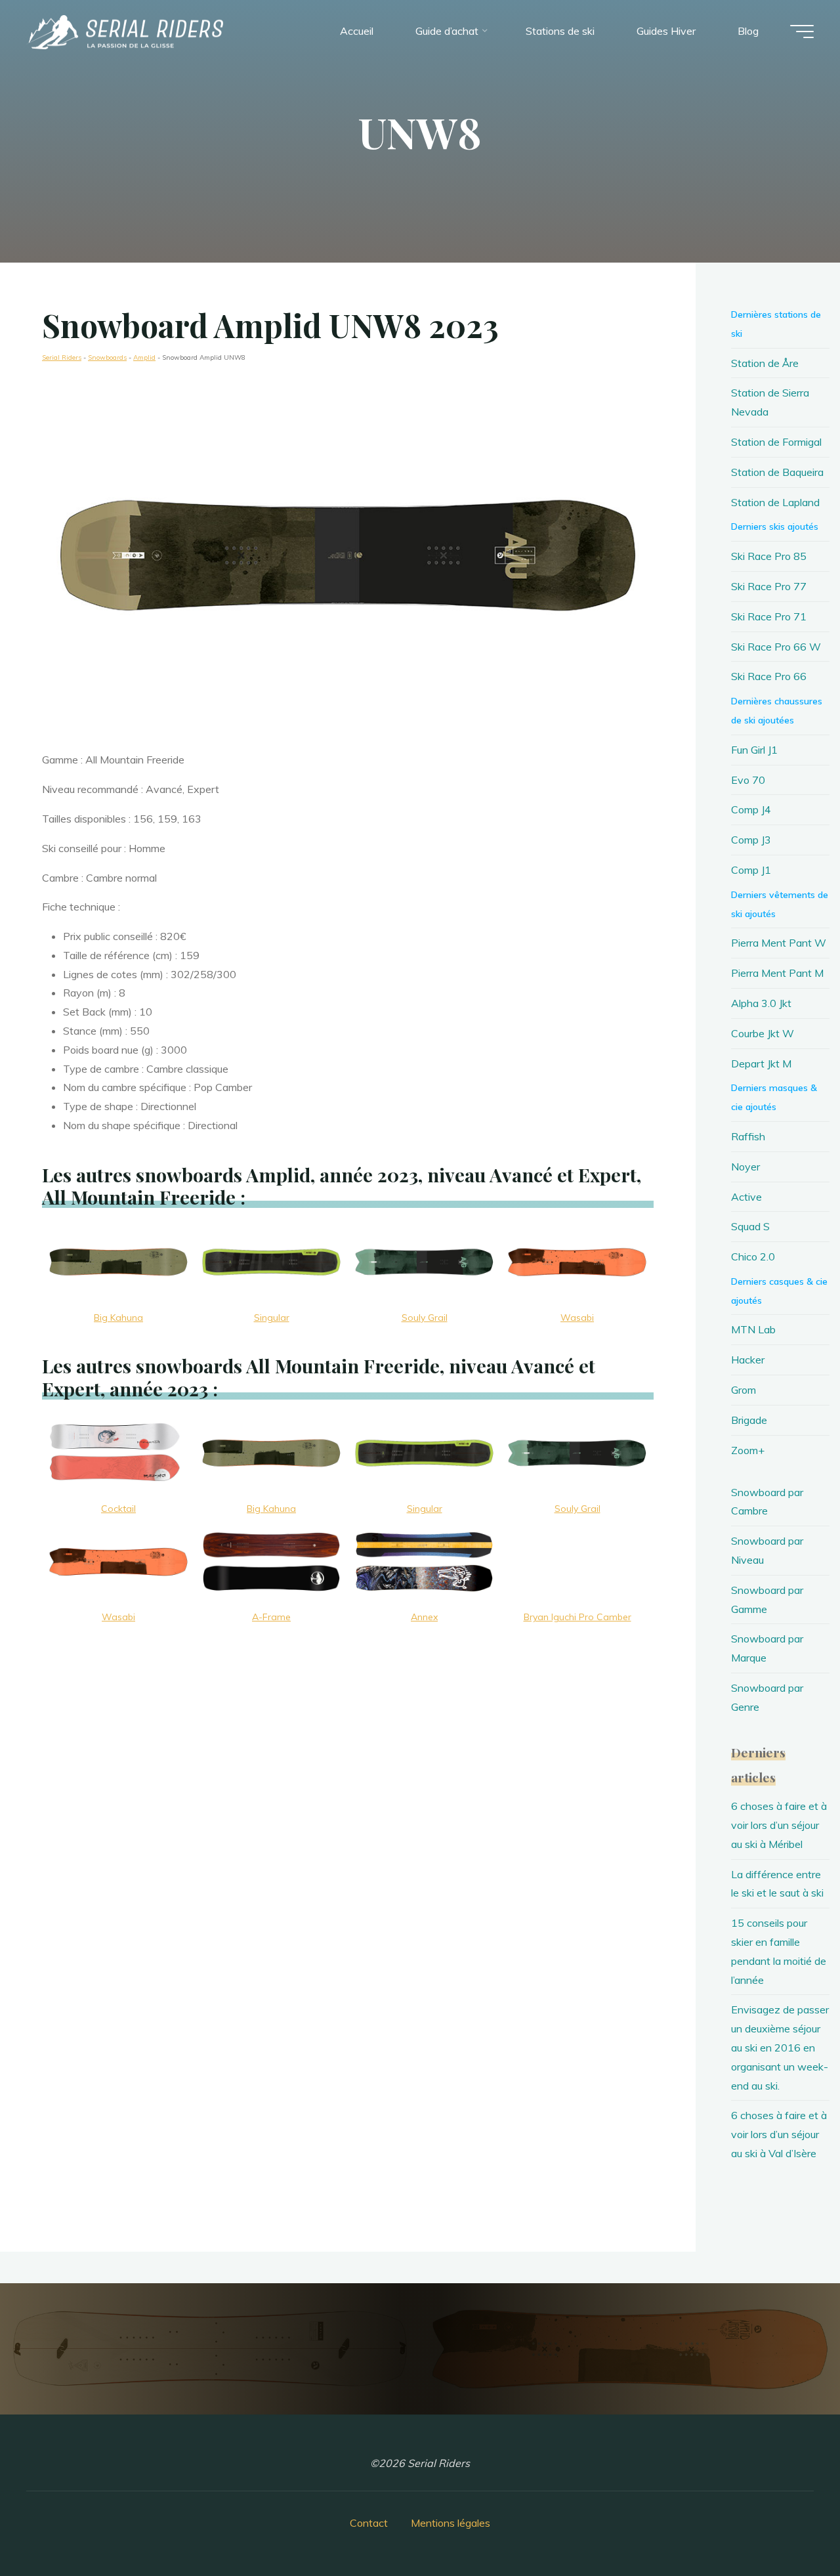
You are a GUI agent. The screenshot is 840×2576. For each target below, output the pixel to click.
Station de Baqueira (777, 472)
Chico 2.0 (753, 1256)
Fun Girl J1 (754, 750)
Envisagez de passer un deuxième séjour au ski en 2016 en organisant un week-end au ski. (780, 2047)
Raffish (748, 1136)
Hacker (748, 1360)
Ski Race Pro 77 (769, 586)
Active (746, 1197)
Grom (744, 1390)
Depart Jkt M (761, 1063)
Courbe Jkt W (763, 1033)
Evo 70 (748, 780)
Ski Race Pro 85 (769, 556)
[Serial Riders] (125, 31)
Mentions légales (451, 2523)
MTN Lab (753, 1329)
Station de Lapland (775, 502)
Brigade (749, 1420)
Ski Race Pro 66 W (776, 647)
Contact (369, 2523)
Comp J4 (751, 809)
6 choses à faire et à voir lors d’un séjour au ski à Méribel (779, 1825)
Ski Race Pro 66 (769, 676)
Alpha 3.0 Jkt (761, 1003)
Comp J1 (751, 870)
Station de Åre (765, 363)
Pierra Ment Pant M (777, 973)
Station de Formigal (776, 442)
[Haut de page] (789, 2525)
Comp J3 (751, 840)
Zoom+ (748, 1450)
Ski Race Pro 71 (769, 616)
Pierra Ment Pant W (779, 943)
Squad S (750, 1226)
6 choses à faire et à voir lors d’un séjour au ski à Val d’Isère (779, 2134)
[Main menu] (802, 32)
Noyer (745, 1167)
